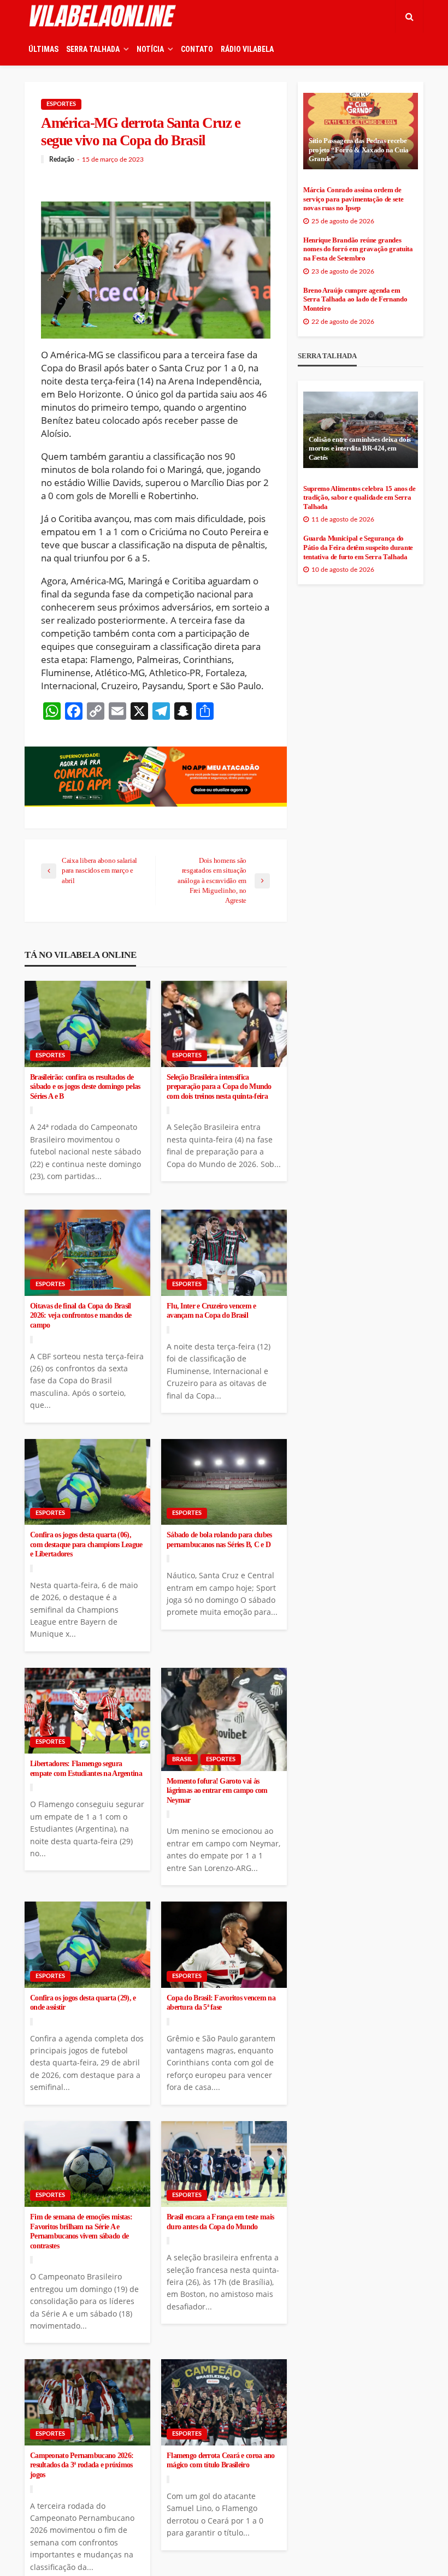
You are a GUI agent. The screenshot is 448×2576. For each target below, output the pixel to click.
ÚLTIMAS (43, 49)
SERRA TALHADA (93, 49)
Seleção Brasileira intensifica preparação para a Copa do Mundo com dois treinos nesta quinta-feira (219, 1087)
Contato (197, 49)
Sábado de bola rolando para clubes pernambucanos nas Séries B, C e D (219, 1540)
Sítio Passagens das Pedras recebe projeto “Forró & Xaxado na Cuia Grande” (359, 150)
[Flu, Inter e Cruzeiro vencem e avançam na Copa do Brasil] (224, 1253)
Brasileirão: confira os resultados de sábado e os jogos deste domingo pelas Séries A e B (85, 1087)
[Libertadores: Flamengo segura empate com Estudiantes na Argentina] (87, 1711)
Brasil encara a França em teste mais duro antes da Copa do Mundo (220, 2222)
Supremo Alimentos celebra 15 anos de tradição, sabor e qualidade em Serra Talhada (359, 498)
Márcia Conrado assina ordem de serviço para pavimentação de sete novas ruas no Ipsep (353, 199)
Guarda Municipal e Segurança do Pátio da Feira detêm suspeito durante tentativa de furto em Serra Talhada (358, 547)
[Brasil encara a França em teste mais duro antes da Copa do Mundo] (224, 2164)
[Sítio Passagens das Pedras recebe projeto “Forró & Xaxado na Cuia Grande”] (361, 131)
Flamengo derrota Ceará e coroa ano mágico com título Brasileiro (221, 2460)
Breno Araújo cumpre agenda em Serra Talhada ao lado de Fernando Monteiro (355, 300)
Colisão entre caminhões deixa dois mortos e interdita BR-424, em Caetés (360, 449)
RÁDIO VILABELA (247, 49)
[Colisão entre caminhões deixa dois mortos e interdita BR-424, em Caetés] (361, 430)
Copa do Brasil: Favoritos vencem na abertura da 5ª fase (221, 2003)
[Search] (409, 16)
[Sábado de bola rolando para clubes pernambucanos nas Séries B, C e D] (224, 1482)
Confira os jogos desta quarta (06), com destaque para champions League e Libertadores (86, 1544)
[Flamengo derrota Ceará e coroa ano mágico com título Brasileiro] (224, 2402)
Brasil (182, 1759)
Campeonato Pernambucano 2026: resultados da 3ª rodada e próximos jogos (82, 2465)
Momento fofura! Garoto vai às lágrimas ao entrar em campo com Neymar (217, 1791)
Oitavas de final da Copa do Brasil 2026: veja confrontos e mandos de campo (81, 1316)
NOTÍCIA (150, 49)
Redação (62, 159)
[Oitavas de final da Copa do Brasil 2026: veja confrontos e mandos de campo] (87, 1253)
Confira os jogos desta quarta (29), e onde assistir (83, 2003)
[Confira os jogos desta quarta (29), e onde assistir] (87, 1945)
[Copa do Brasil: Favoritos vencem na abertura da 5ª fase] (224, 1945)
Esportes (61, 104)
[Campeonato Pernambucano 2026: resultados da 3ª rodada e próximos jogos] (87, 2402)
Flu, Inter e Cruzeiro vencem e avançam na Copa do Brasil (211, 1311)
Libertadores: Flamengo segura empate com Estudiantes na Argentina (86, 1769)
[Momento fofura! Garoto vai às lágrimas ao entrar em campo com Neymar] (224, 1719)
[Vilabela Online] (104, 16)
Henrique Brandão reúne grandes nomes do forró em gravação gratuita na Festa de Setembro (358, 249)
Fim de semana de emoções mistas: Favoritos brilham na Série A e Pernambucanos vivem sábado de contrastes (81, 2231)
